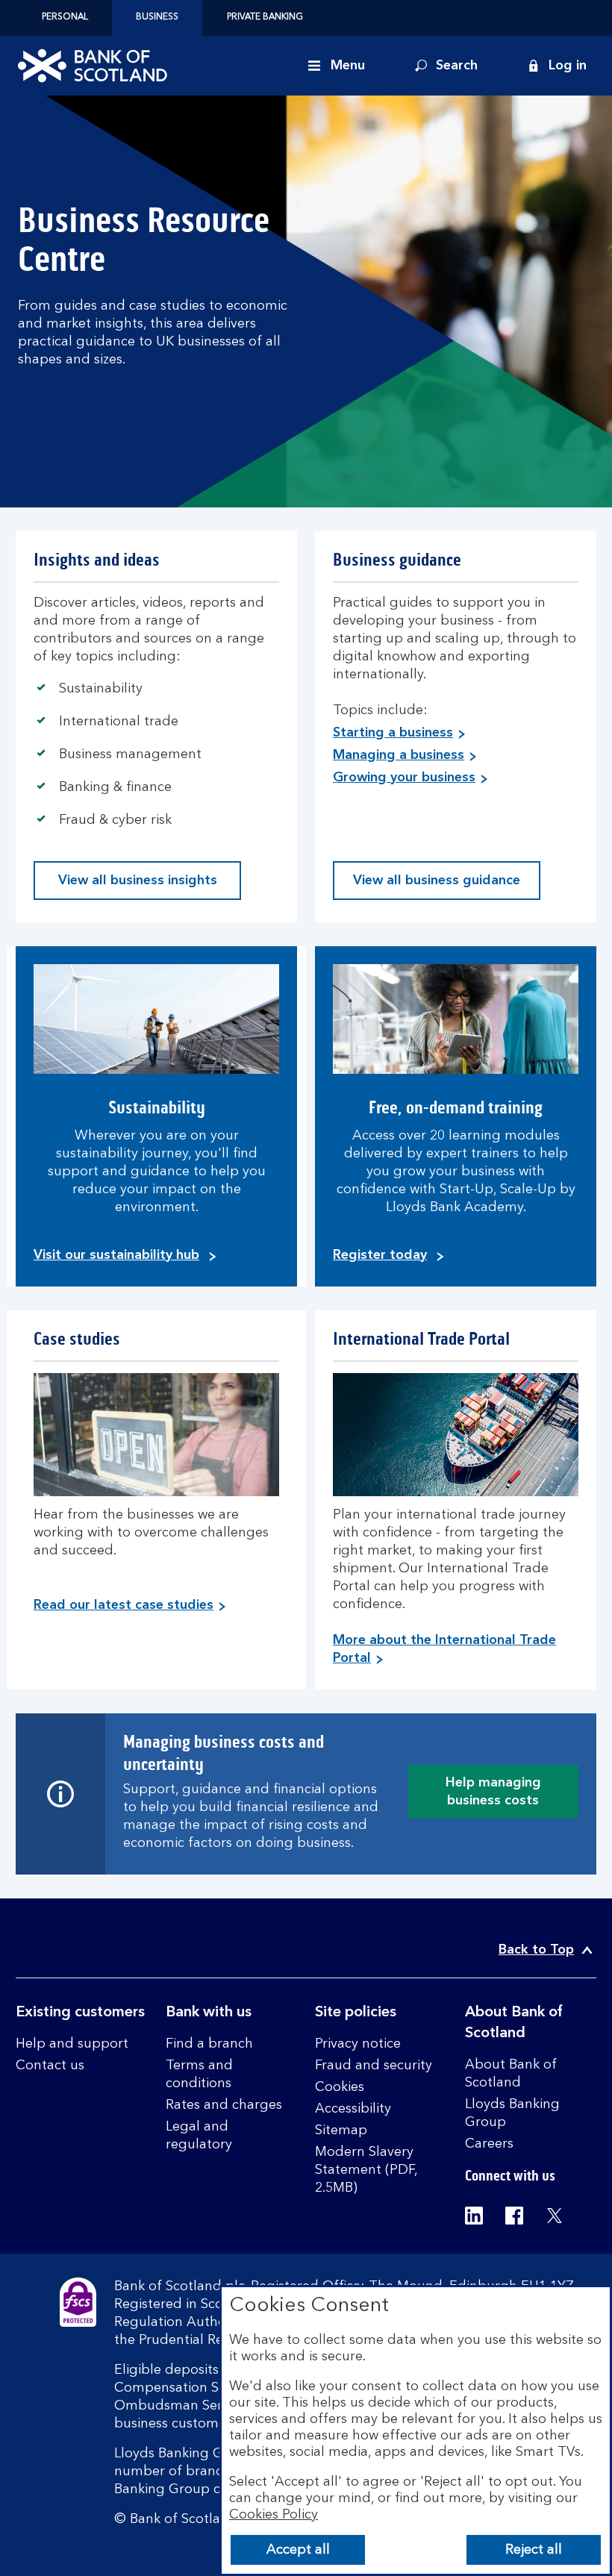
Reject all (534, 2550)
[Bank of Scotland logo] (93, 66)
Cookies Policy (274, 2515)
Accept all (298, 2550)
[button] (557, 66)
